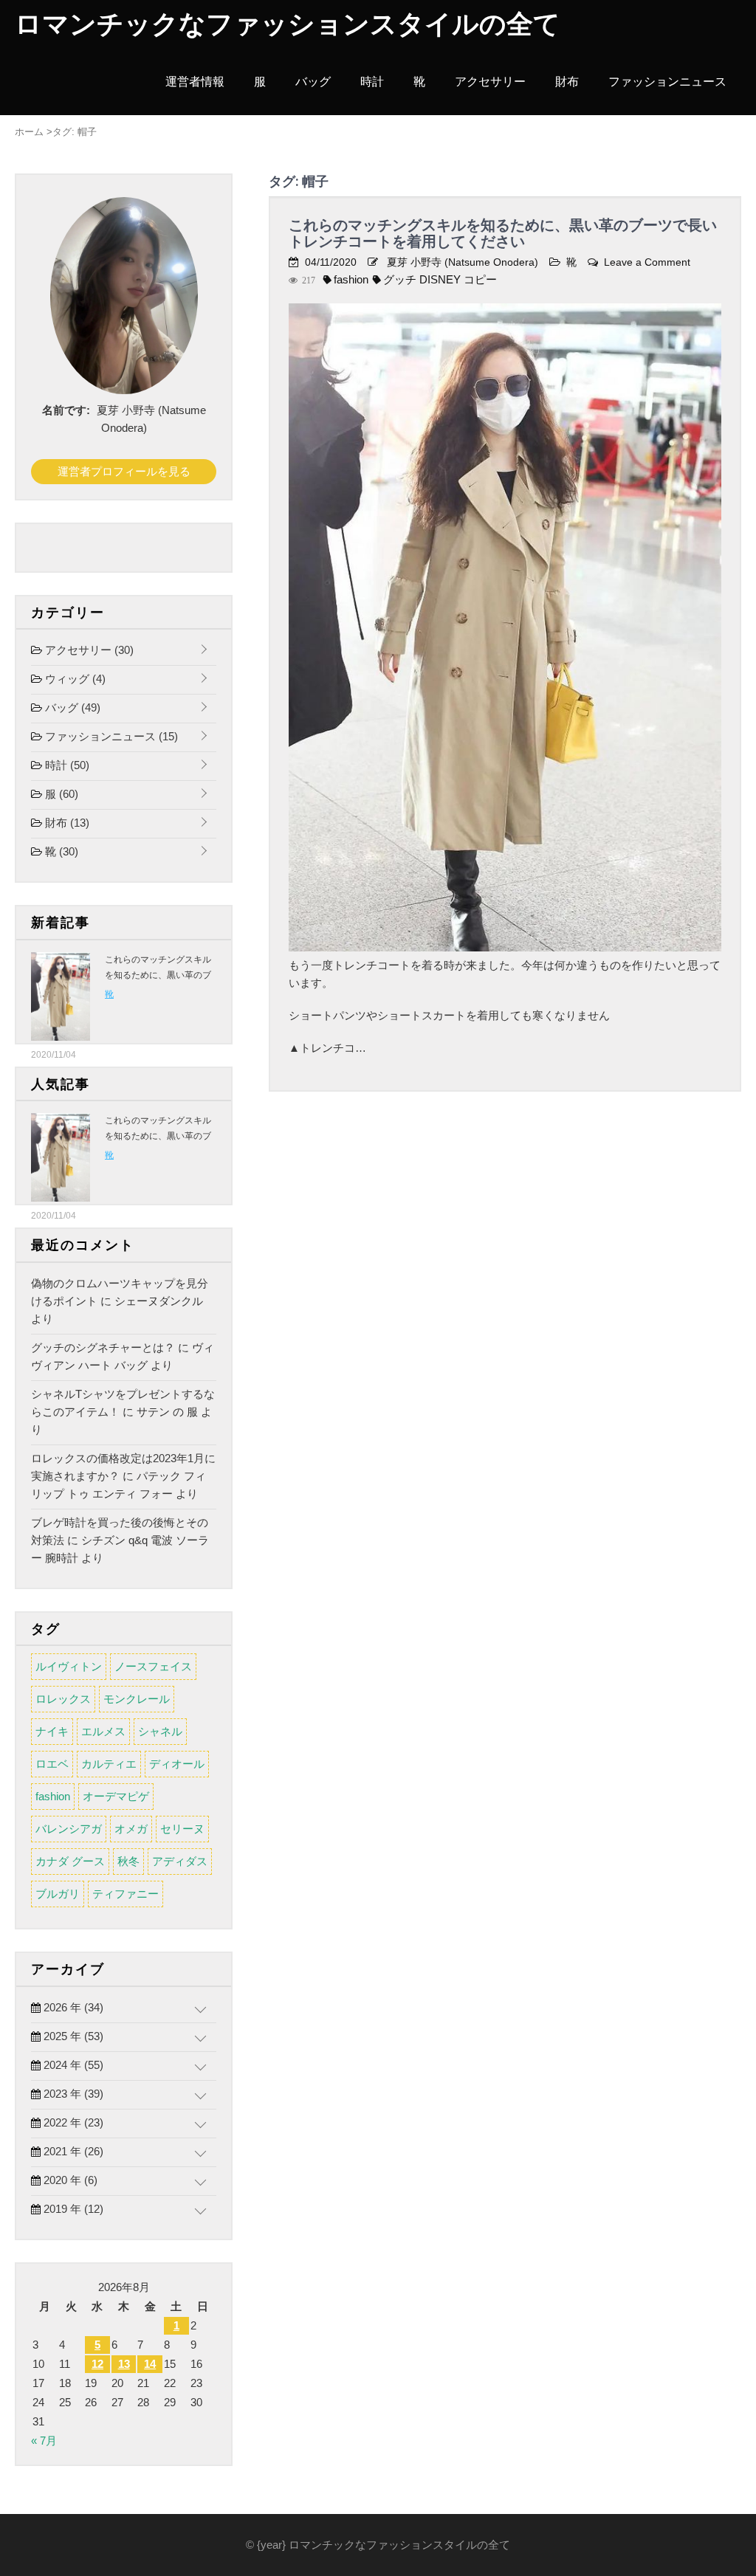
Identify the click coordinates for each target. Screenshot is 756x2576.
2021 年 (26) (72, 2151)
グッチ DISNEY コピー (440, 279)
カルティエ (109, 1764)
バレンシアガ (69, 1829)
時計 (372, 82)
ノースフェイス (153, 1666)
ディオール (177, 1764)
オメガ (131, 1829)
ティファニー (126, 1894)
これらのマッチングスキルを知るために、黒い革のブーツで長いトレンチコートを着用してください (503, 233)
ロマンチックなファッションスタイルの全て (288, 24)
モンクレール (137, 1699)
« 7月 (44, 2441)
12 (97, 2364)
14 (150, 2364)
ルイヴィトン (69, 1666)
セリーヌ (182, 1829)
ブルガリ (58, 1894)
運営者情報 (195, 82)
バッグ (313, 82)
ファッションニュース (667, 82)
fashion (351, 279)
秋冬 (128, 1861)
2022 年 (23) (72, 2122)
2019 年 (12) (72, 2209)
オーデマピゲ (116, 1796)
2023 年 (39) (72, 2094)
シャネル (160, 1731)
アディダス (180, 1861)
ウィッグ (74, 679)
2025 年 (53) (72, 2036)
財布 (567, 82)
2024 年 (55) (72, 2065)
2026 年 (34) (72, 2007)
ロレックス (63, 1699)
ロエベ (52, 1764)
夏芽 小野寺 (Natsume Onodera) (463, 262)
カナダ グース (70, 1861)
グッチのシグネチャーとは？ (103, 1347)
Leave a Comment (647, 262)
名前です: (66, 410)
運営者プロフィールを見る (124, 471)
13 (124, 2364)
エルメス (103, 1731)
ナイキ (52, 1731)
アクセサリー (490, 82)
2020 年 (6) (69, 2180)
